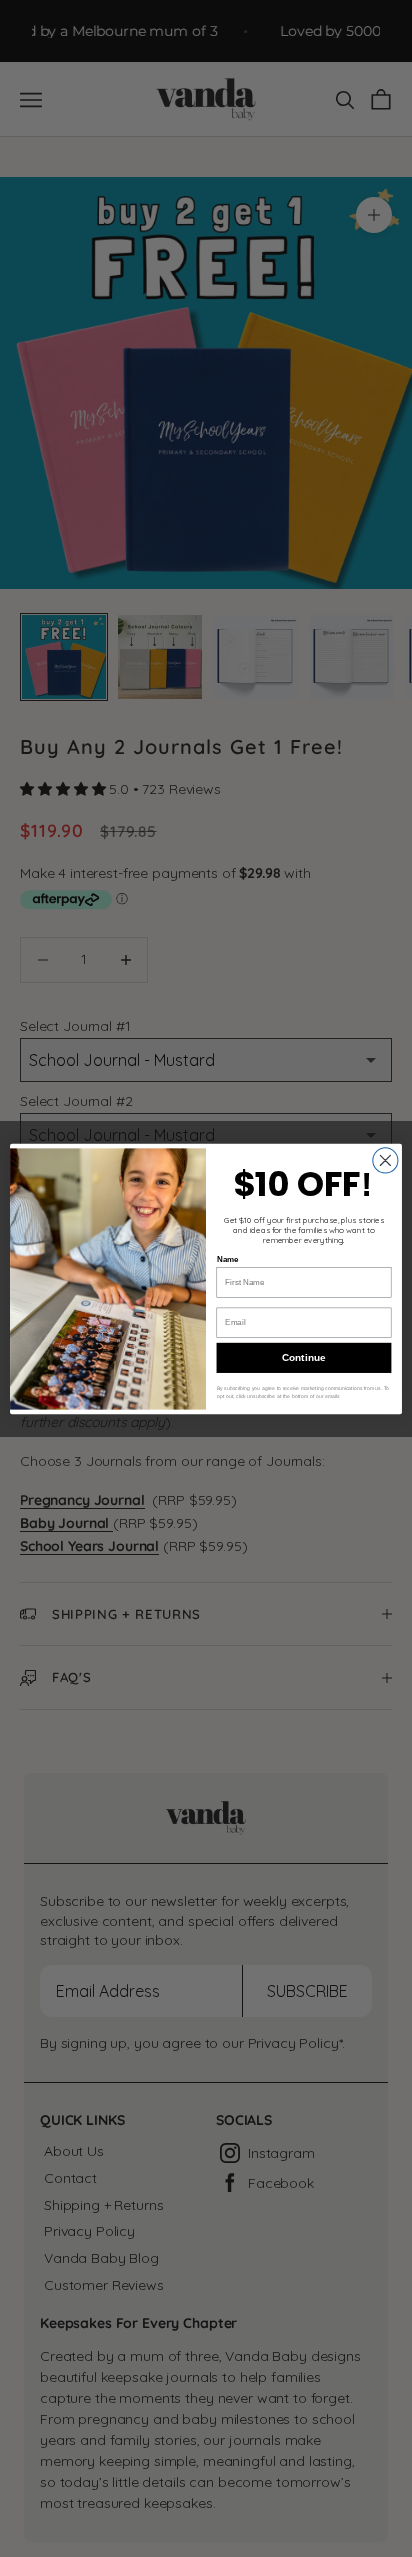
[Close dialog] (385, 1159)
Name (228, 1259)
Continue (303, 1357)
